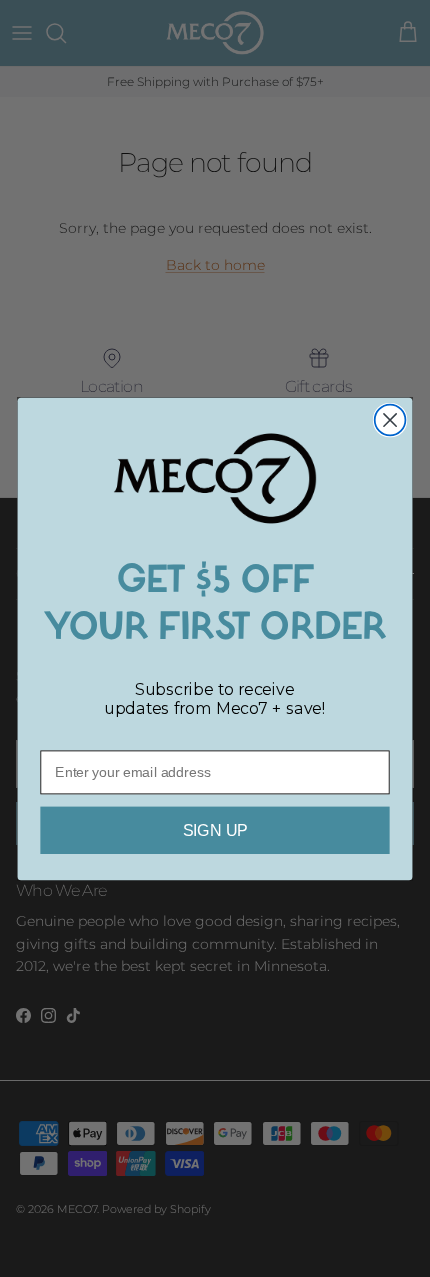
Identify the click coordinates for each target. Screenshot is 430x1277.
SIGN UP (215, 830)
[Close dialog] (390, 419)
